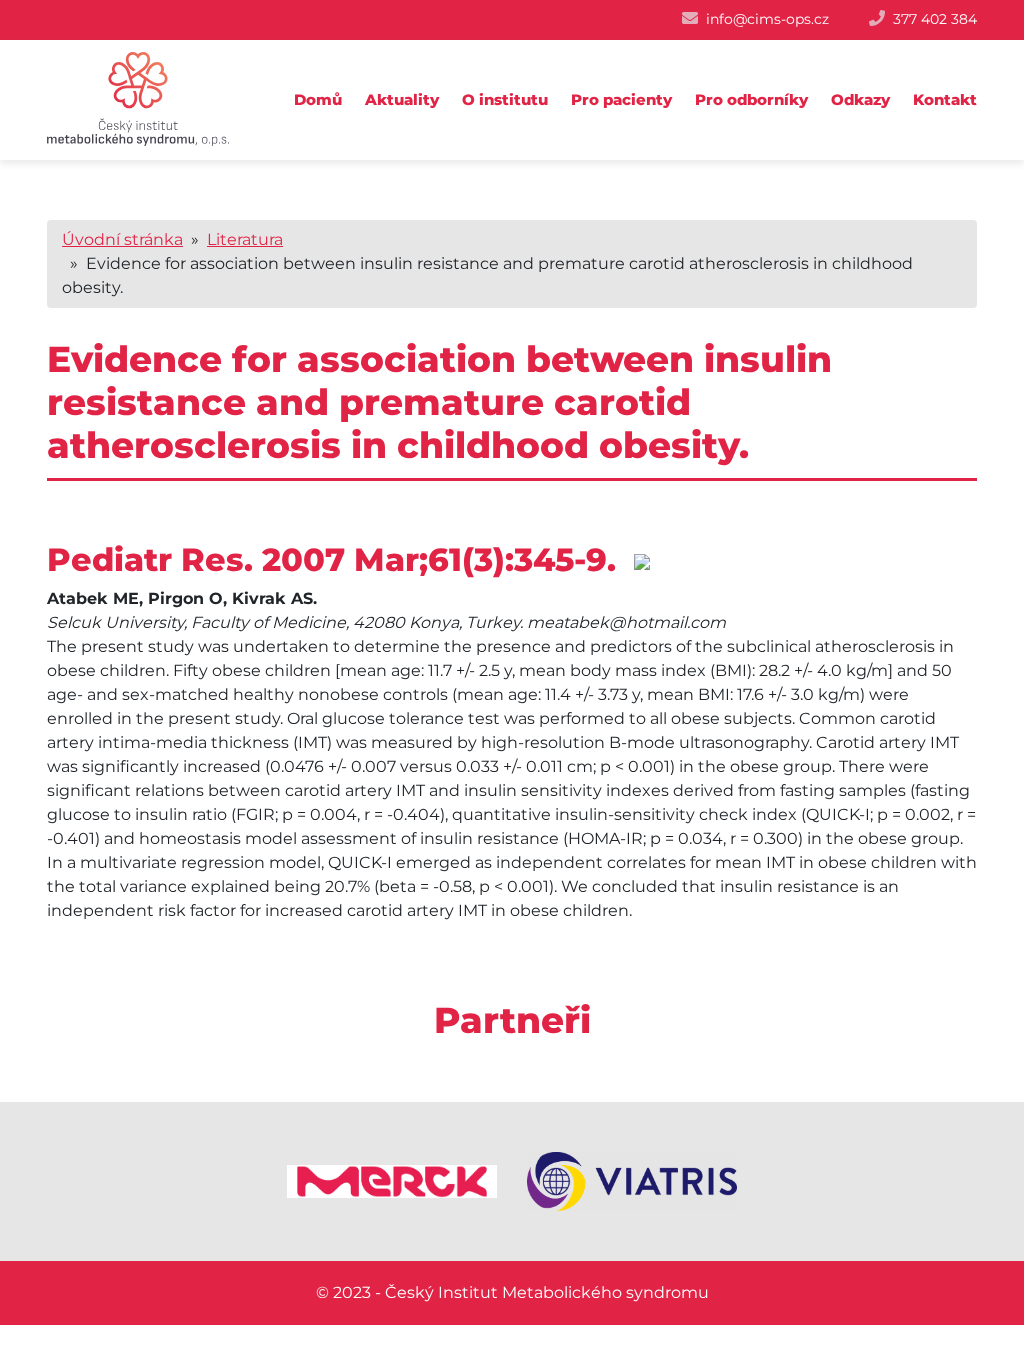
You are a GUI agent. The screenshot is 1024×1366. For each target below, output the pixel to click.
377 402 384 (935, 19)
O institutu (505, 99)
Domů (318, 99)
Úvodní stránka (122, 239)
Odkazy (860, 99)
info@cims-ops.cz (767, 19)
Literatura (245, 239)
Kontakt (945, 99)
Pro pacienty (621, 99)
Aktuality (402, 99)
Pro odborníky (751, 99)
